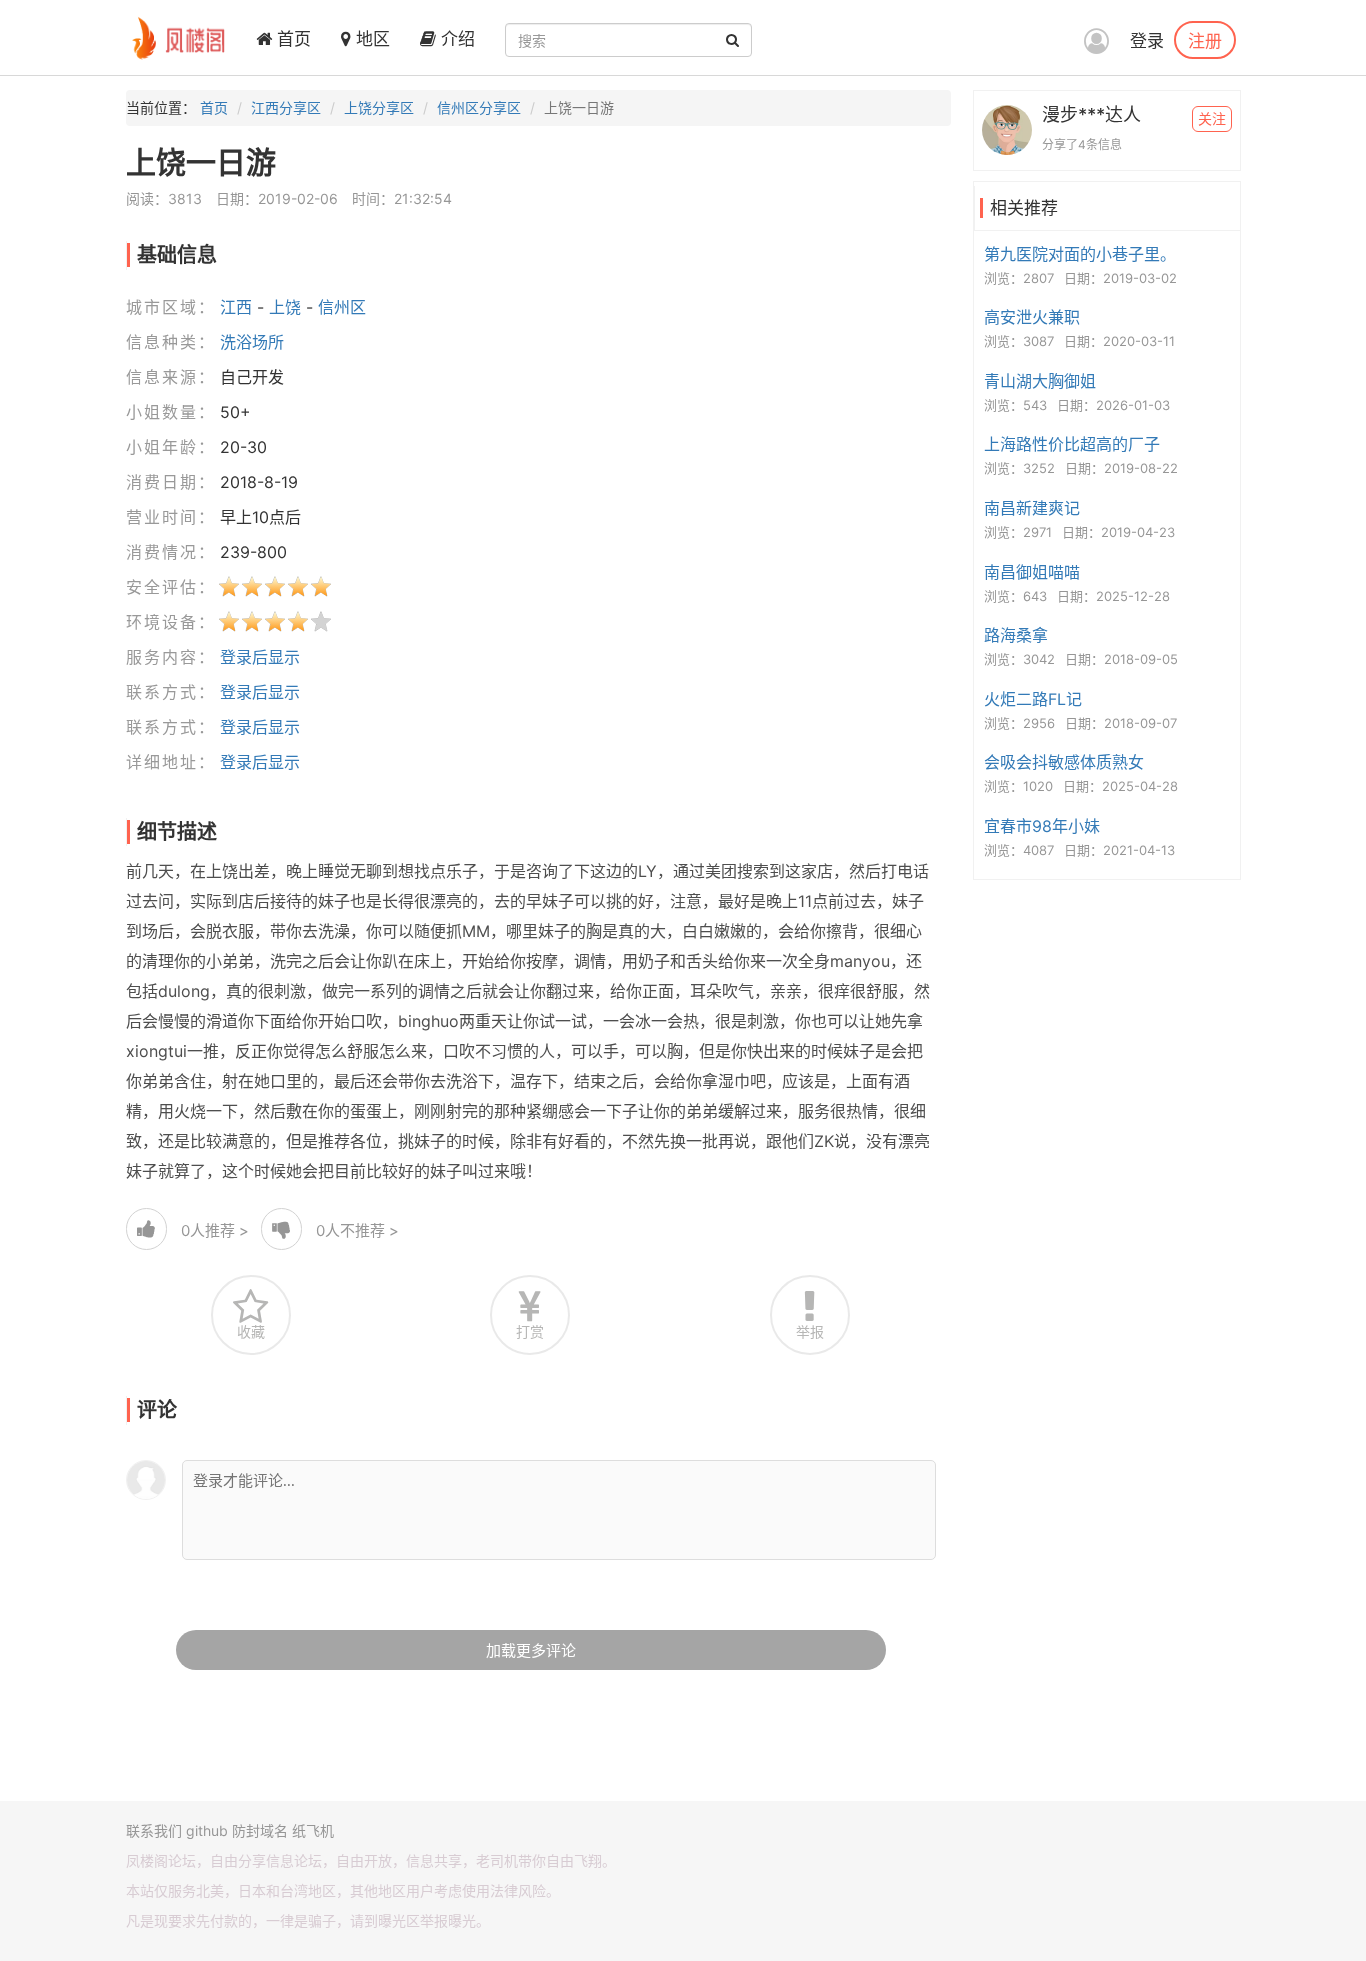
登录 (1147, 41)
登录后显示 (260, 657)
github (207, 1830)
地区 (370, 39)
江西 (236, 307)
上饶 (285, 307)
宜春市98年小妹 (1042, 826)
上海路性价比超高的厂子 (1072, 444)
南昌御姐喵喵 (1032, 572)
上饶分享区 (379, 107)
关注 (1212, 118)
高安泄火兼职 (1032, 317)
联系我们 (154, 1830)
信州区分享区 (479, 107)
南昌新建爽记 (1032, 508)
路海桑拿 (1016, 635)
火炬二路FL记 (1033, 699)
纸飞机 (313, 1830)
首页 (291, 39)
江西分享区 (286, 107)
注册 (1205, 40)
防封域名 (260, 1830)
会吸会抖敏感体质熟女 (1064, 762)
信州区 (342, 307)
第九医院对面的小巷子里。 (1080, 254)
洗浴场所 (252, 342)
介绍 (455, 39)
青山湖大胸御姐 (1040, 381)
